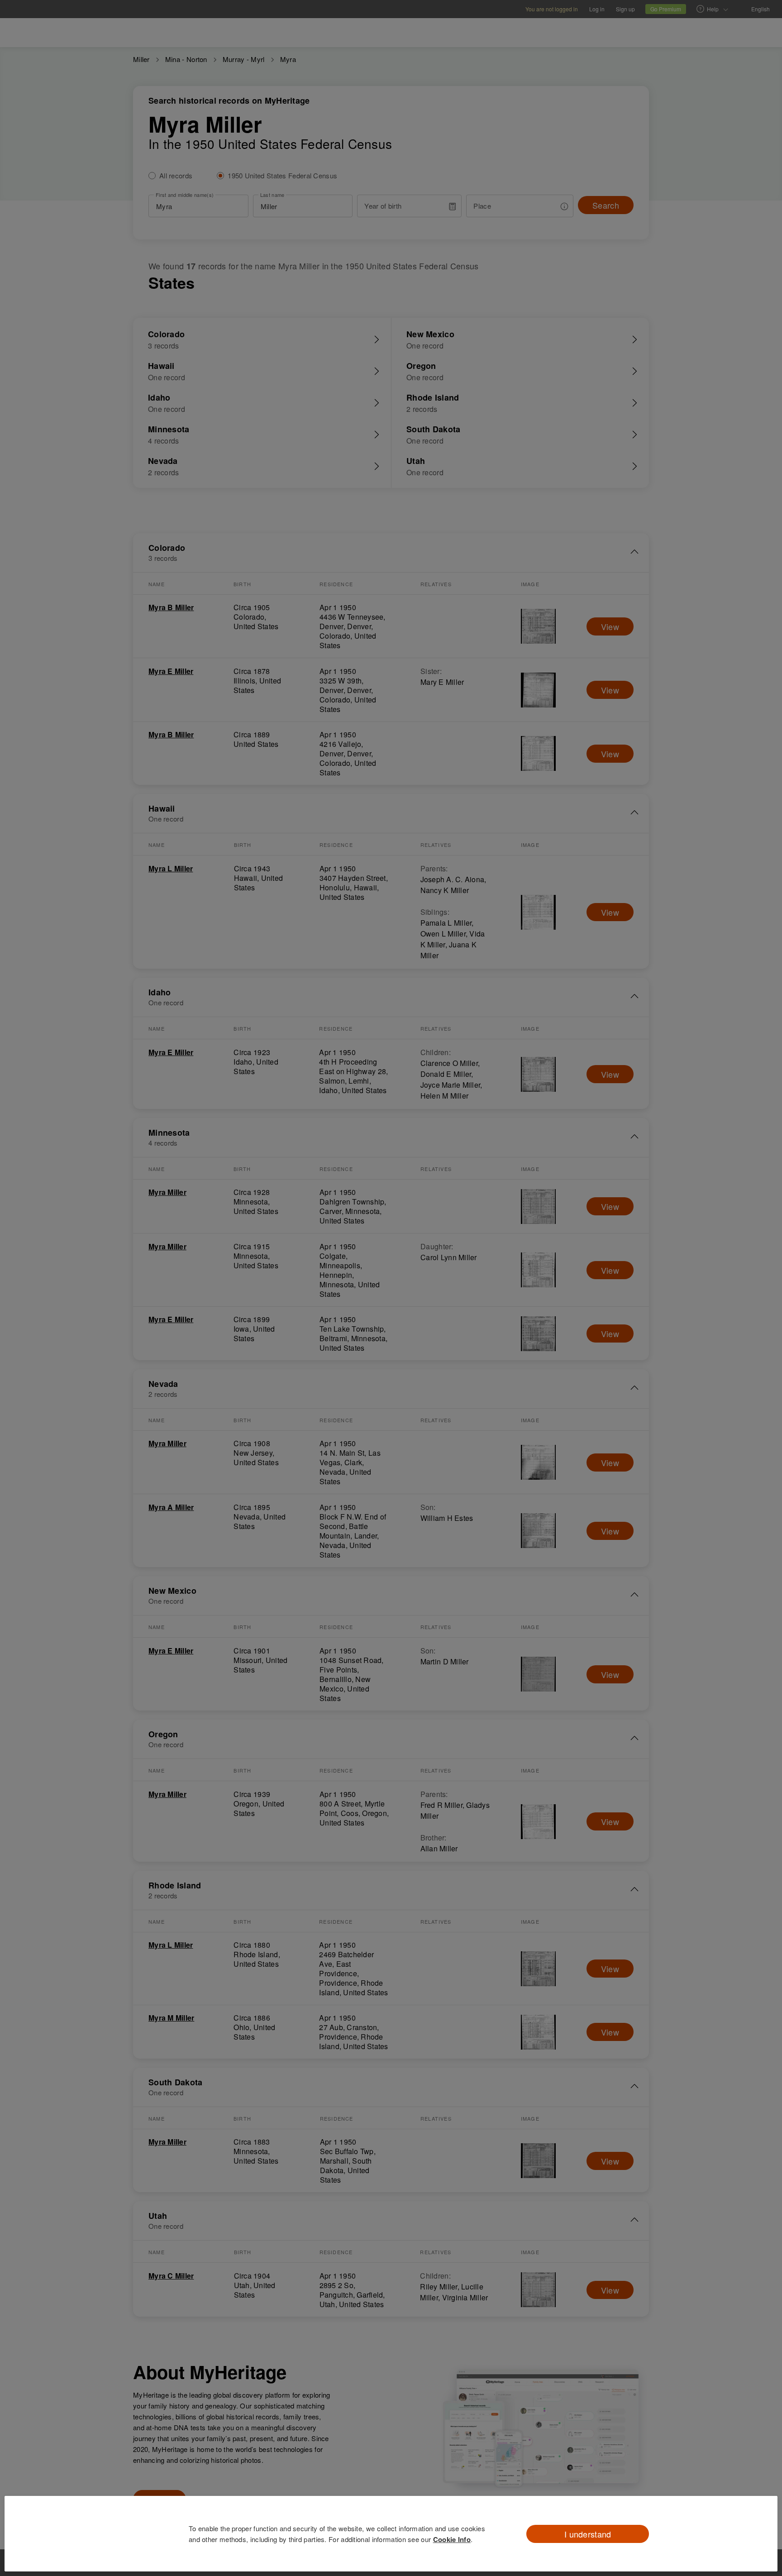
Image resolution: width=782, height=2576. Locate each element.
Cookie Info (452, 2539)
